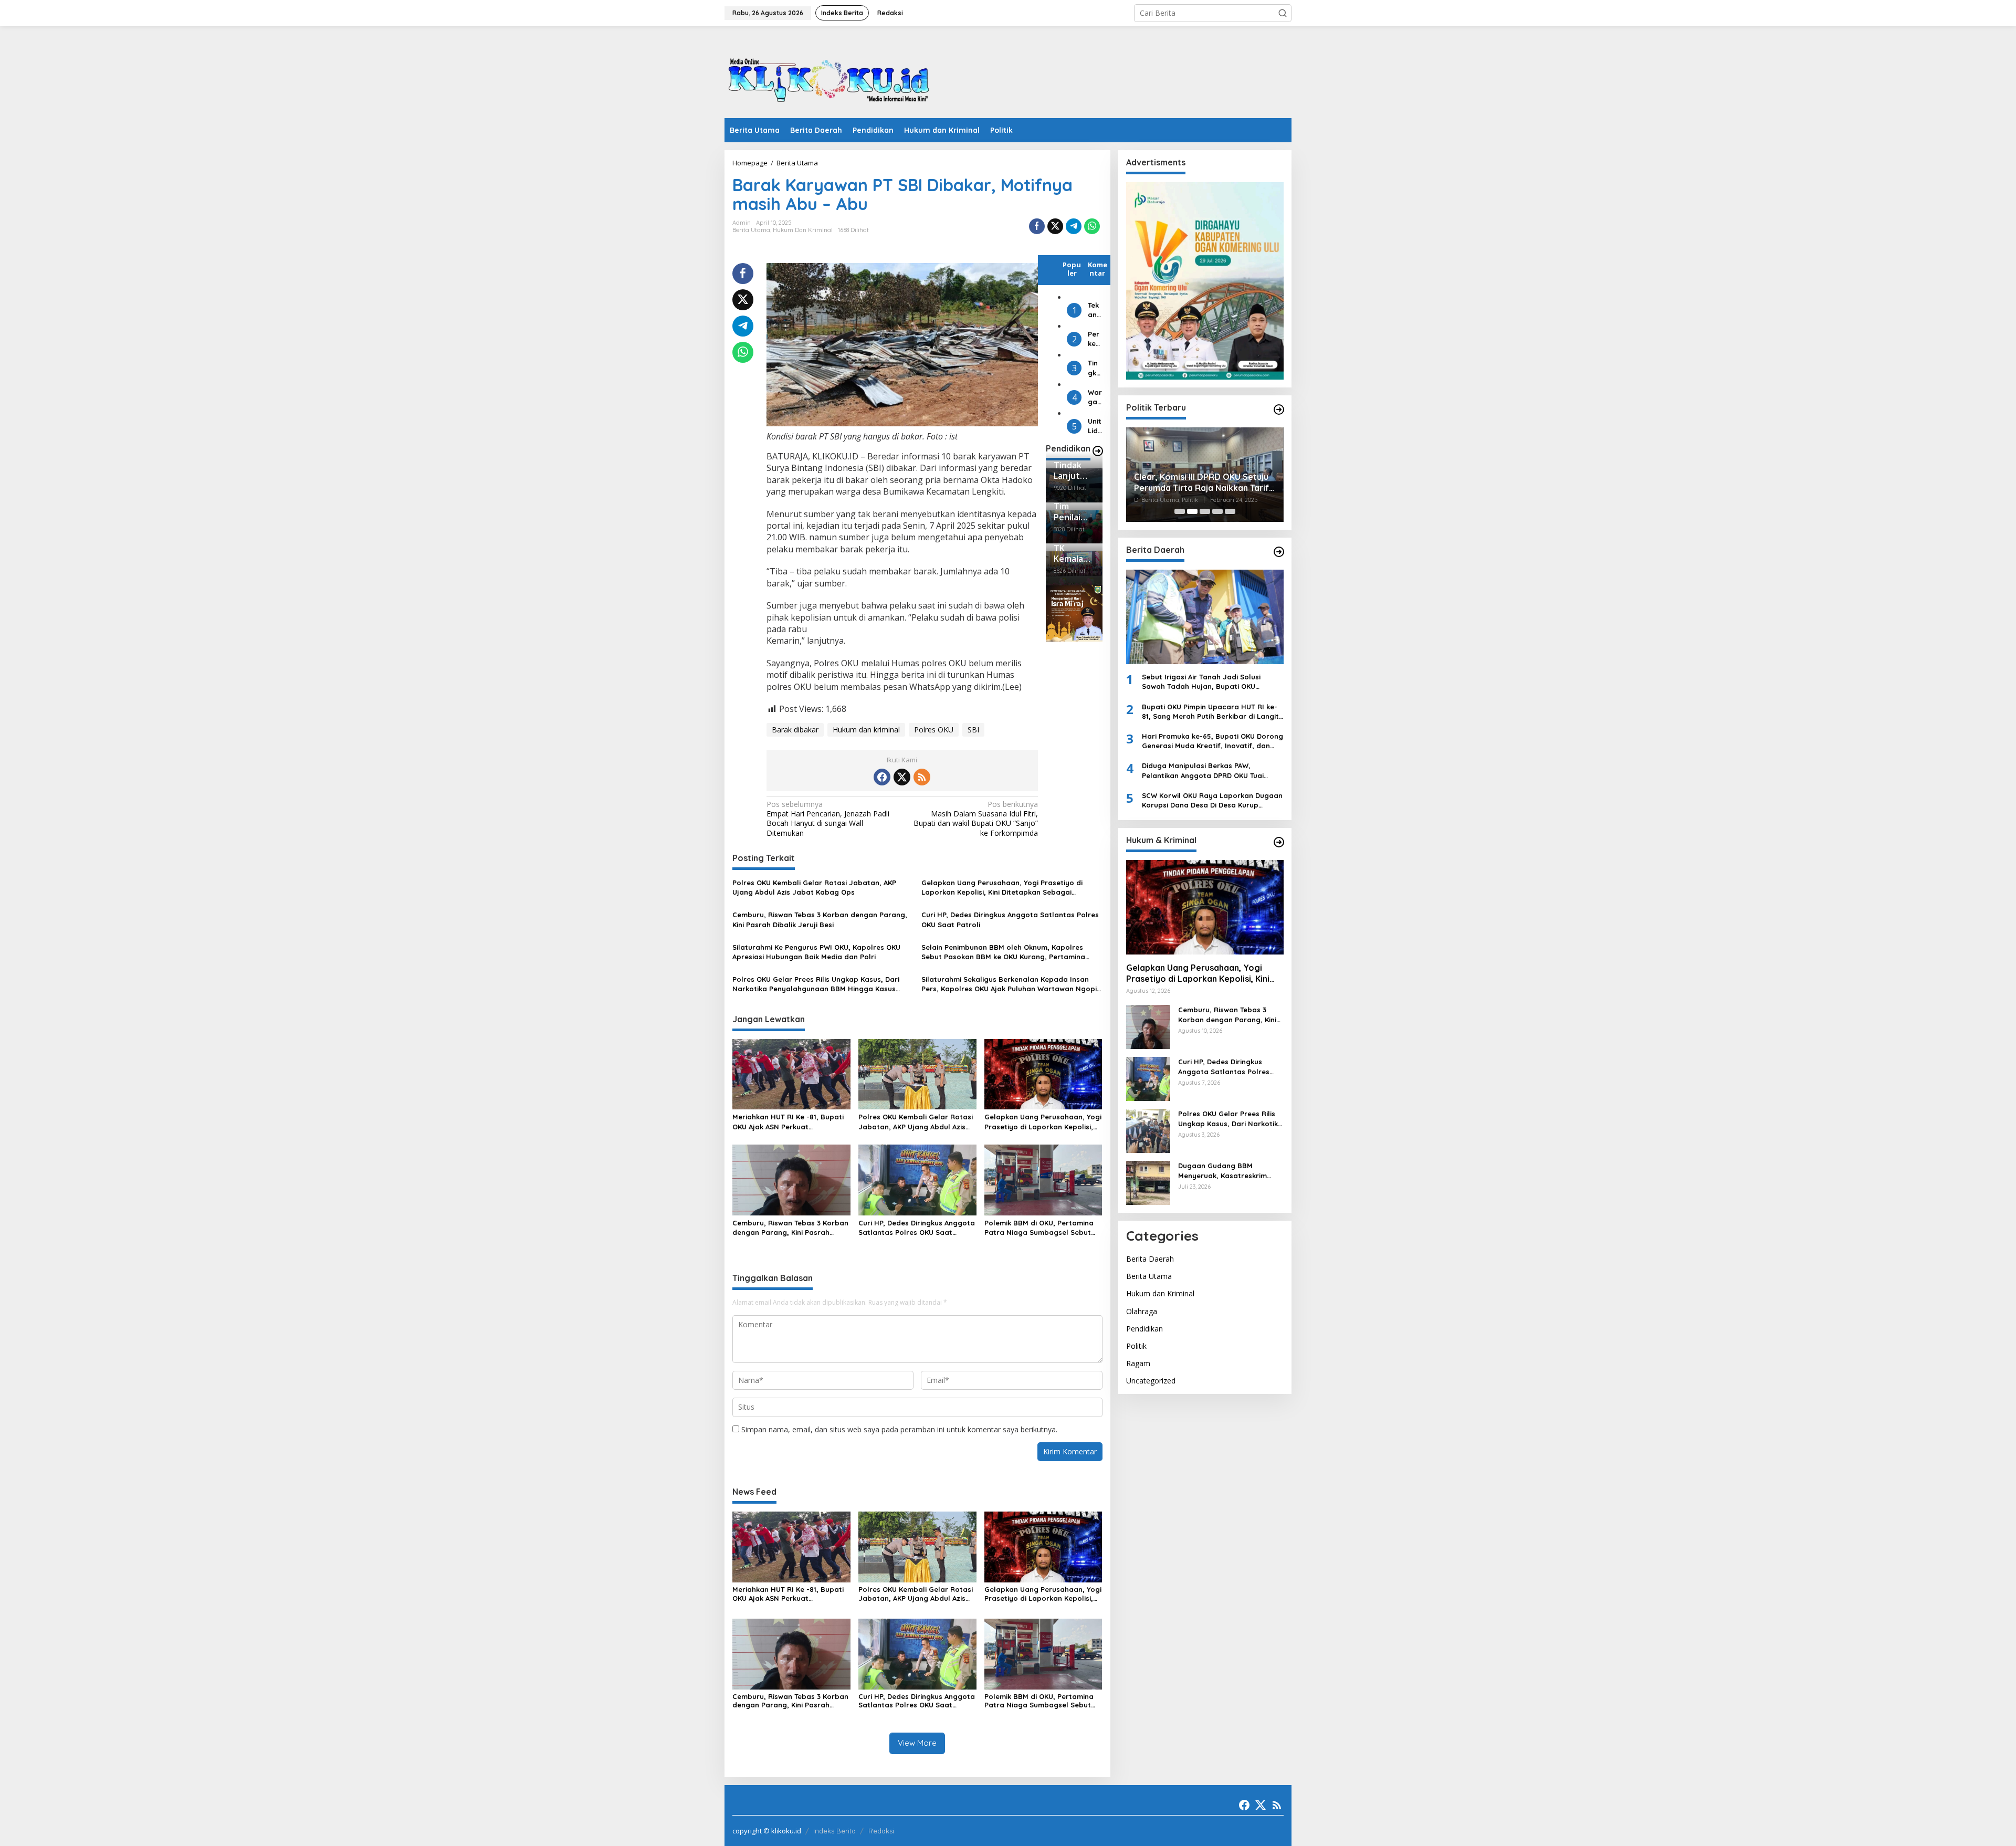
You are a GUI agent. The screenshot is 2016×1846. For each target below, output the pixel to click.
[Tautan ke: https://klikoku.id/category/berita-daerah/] (1279, 552)
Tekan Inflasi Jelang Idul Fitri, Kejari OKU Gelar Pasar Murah (1095, 310)
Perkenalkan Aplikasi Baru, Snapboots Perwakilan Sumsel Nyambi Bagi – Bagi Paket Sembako (1095, 339)
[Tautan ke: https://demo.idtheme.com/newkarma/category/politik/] (1279, 410)
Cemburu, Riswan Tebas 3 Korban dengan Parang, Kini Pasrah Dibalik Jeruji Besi (820, 919)
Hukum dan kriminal (866, 730)
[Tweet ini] (1055, 226)
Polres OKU (934, 730)
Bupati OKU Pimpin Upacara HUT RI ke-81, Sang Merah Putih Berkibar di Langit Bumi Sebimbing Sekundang (1210, 712)
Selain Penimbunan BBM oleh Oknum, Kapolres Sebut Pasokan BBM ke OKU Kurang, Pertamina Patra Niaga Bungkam (1003, 952)
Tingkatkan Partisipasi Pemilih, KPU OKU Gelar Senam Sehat (1095, 368)
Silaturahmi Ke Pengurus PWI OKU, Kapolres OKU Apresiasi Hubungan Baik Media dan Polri (816, 952)
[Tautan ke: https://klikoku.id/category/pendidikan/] (1098, 451)
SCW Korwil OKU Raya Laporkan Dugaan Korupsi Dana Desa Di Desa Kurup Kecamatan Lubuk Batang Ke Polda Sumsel (1212, 800)
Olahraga (1142, 1311)
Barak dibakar (795, 730)
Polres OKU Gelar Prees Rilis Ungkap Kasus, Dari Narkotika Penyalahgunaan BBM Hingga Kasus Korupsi (816, 984)
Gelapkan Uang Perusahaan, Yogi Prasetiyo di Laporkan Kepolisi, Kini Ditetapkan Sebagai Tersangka (1002, 888)
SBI (973, 730)
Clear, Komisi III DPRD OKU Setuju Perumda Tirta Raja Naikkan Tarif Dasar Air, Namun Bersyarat (1201, 483)
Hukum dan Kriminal (803, 230)
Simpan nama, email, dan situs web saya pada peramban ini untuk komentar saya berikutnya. (899, 1429)
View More (917, 1743)
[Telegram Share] (1074, 226)
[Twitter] (902, 777)
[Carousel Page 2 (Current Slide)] (1192, 511)
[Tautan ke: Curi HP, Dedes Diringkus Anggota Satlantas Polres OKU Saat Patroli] (1148, 1078)
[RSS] (922, 777)
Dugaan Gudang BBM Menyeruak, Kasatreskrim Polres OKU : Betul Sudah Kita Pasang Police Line (1229, 1171)
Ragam (1138, 1363)
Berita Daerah (1150, 1259)
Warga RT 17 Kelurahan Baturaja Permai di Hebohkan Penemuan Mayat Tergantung (1095, 397)
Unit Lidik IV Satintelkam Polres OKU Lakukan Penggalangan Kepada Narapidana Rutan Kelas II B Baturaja (1095, 427)
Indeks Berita (834, 1831)
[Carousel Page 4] (1217, 511)
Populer (1072, 269)
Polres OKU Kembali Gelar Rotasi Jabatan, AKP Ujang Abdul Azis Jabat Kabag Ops (814, 887)
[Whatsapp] (1092, 226)
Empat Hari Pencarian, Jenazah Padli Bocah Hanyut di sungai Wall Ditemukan (828, 819)
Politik (1136, 1346)
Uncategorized (1151, 1381)
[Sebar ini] (1037, 226)
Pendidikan (1144, 1329)
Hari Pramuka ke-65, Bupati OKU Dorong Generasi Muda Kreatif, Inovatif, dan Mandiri (1212, 741)
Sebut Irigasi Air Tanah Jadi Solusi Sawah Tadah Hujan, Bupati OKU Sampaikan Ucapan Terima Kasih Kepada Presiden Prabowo (1201, 682)
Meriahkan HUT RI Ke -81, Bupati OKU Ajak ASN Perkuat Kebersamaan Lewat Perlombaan (791, 1122)
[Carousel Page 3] (1205, 511)
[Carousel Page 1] (1180, 511)
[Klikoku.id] (829, 75)
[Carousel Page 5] (1230, 511)
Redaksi (881, 1831)
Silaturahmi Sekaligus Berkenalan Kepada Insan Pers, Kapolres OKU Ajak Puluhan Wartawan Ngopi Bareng (1009, 984)
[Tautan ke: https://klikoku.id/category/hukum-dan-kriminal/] (1279, 842)
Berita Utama (751, 230)
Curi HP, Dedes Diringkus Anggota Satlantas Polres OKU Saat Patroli (1010, 919)
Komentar (1098, 269)
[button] (1283, 13)
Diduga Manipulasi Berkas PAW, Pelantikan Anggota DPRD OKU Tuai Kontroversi (1203, 770)
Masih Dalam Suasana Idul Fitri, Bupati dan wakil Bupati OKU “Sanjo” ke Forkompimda (976, 819)
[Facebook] (882, 777)
